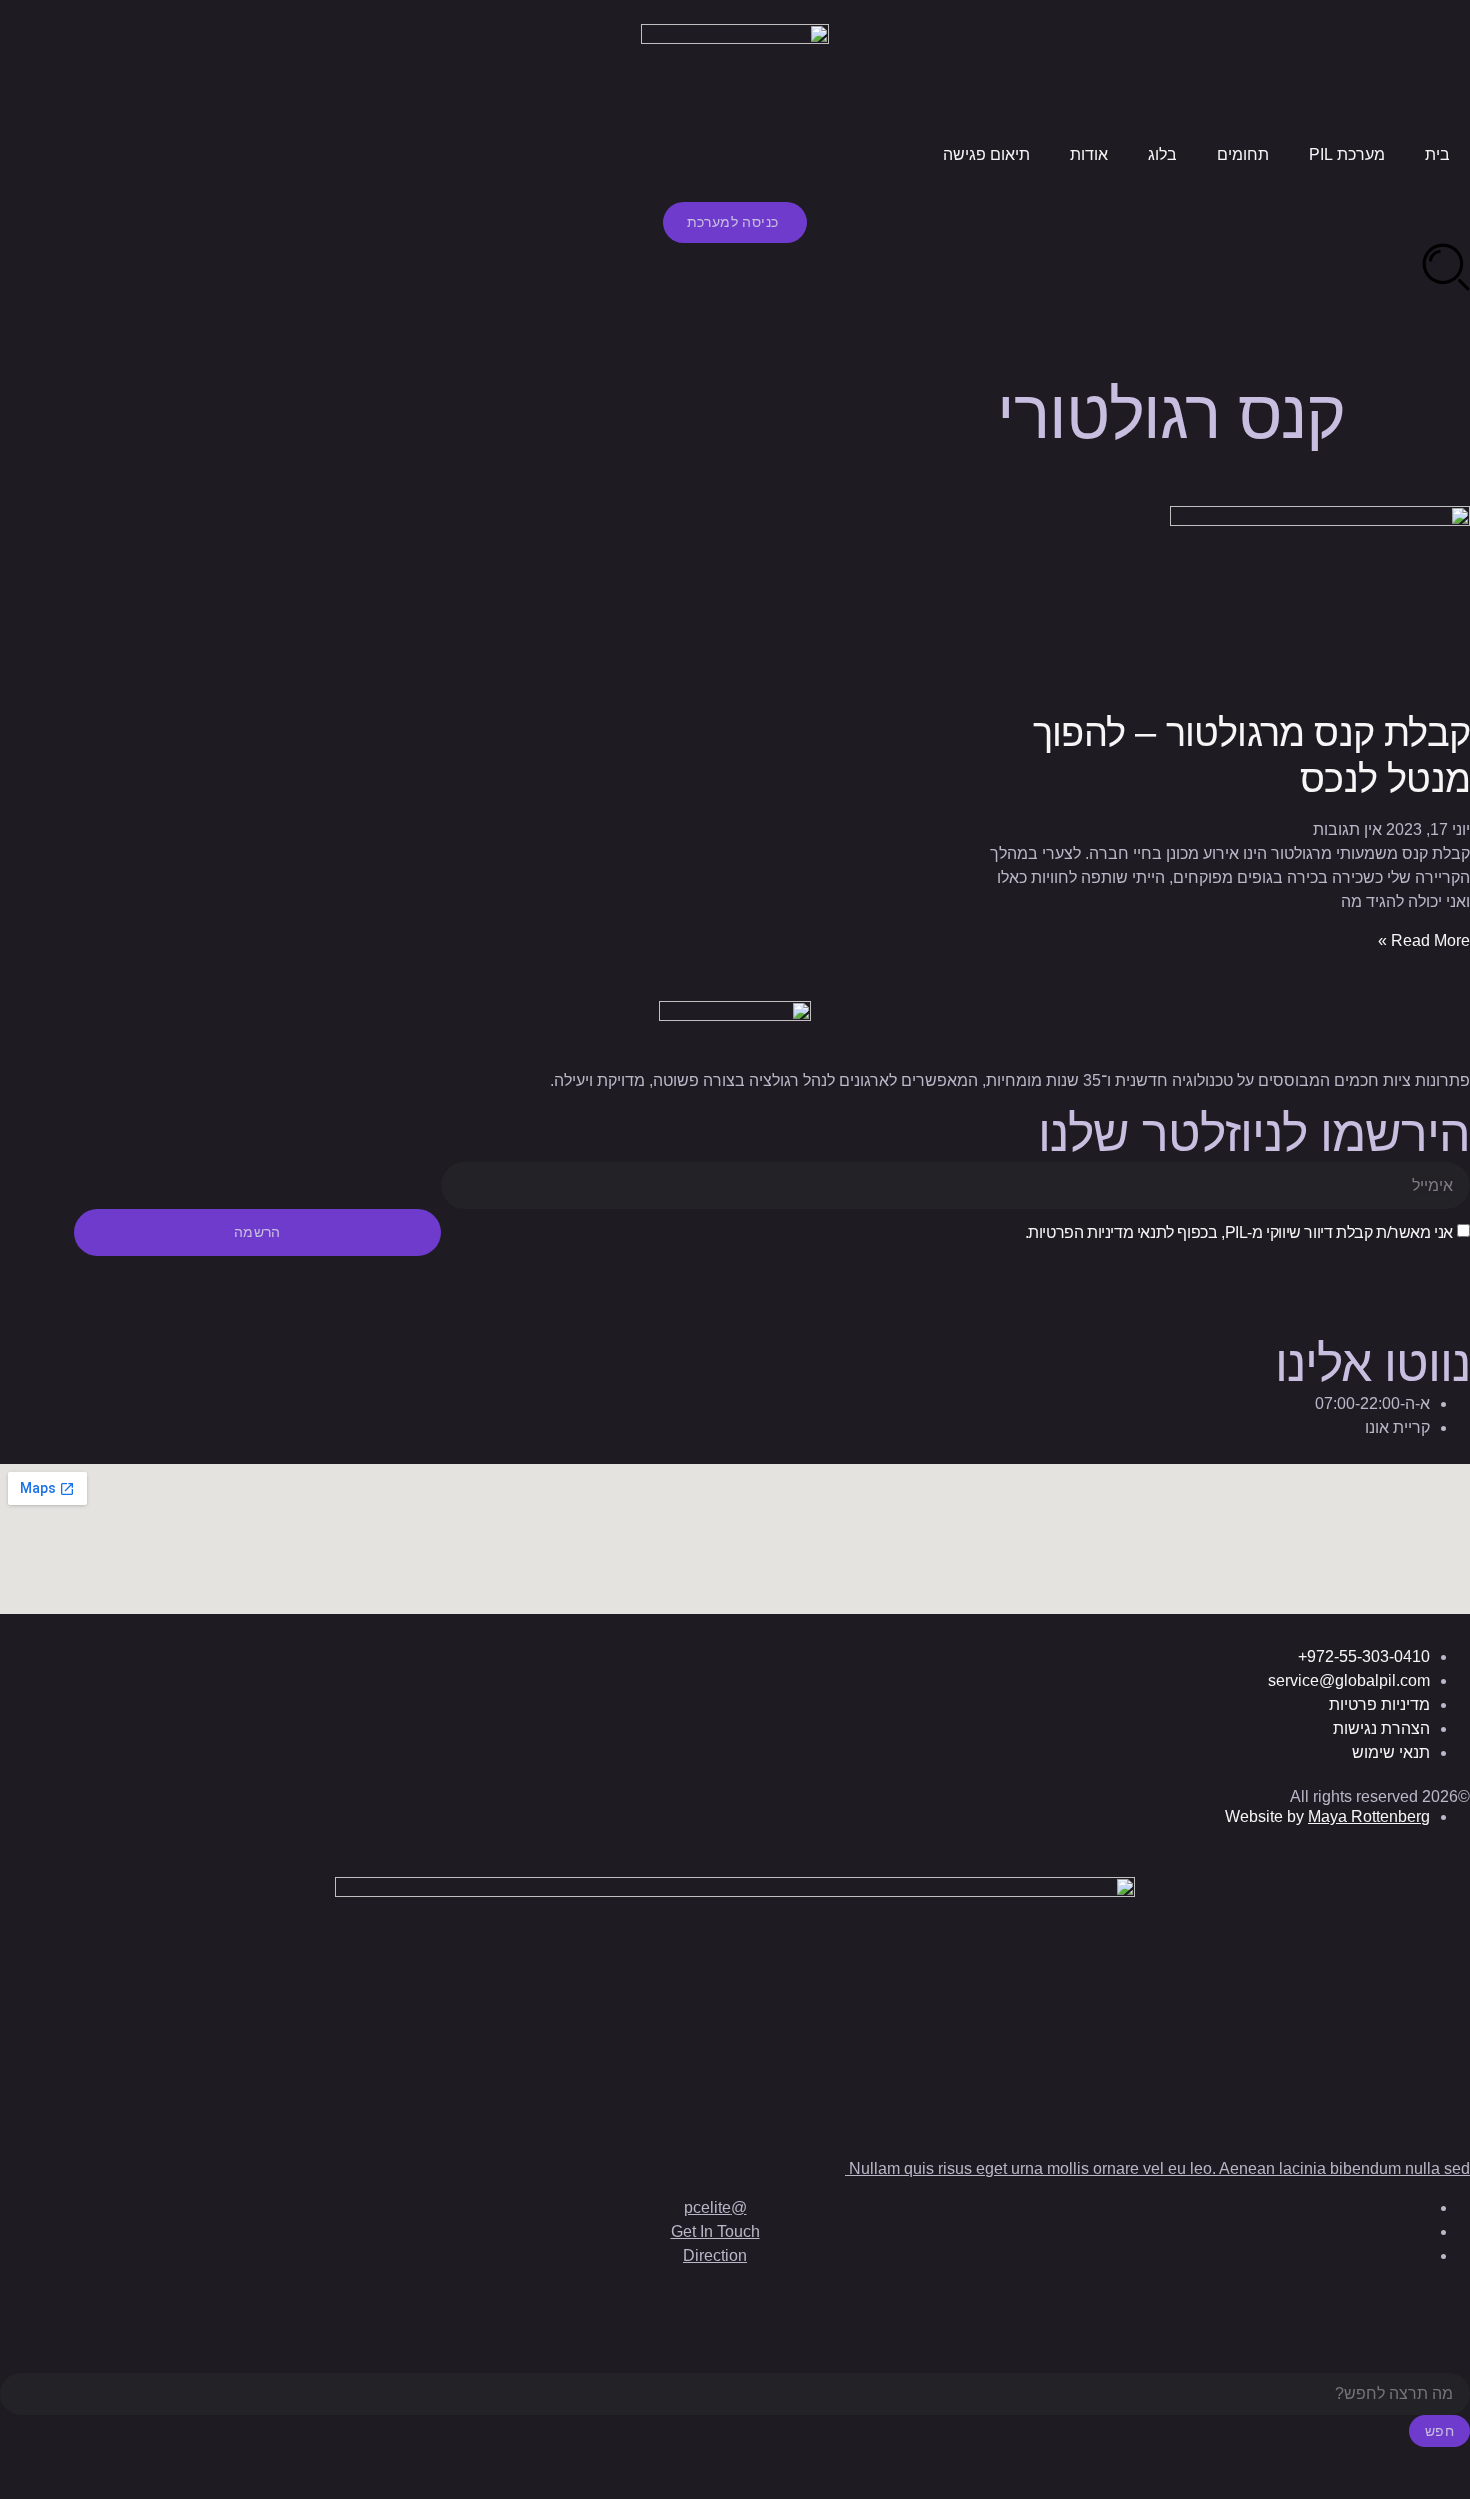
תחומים (1243, 154)
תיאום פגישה (986, 154)
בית (1437, 154)
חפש (1439, 2431)
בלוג (1162, 154)
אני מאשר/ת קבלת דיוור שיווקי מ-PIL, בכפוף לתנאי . (1239, 1232)
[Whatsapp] (1283, 1281)
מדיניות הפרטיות (1080, 1232)
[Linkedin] (1445, 1281)
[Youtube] (1337, 1281)
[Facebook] (1391, 1281)
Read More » (1424, 940)
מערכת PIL (1347, 154)
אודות (1089, 154)
